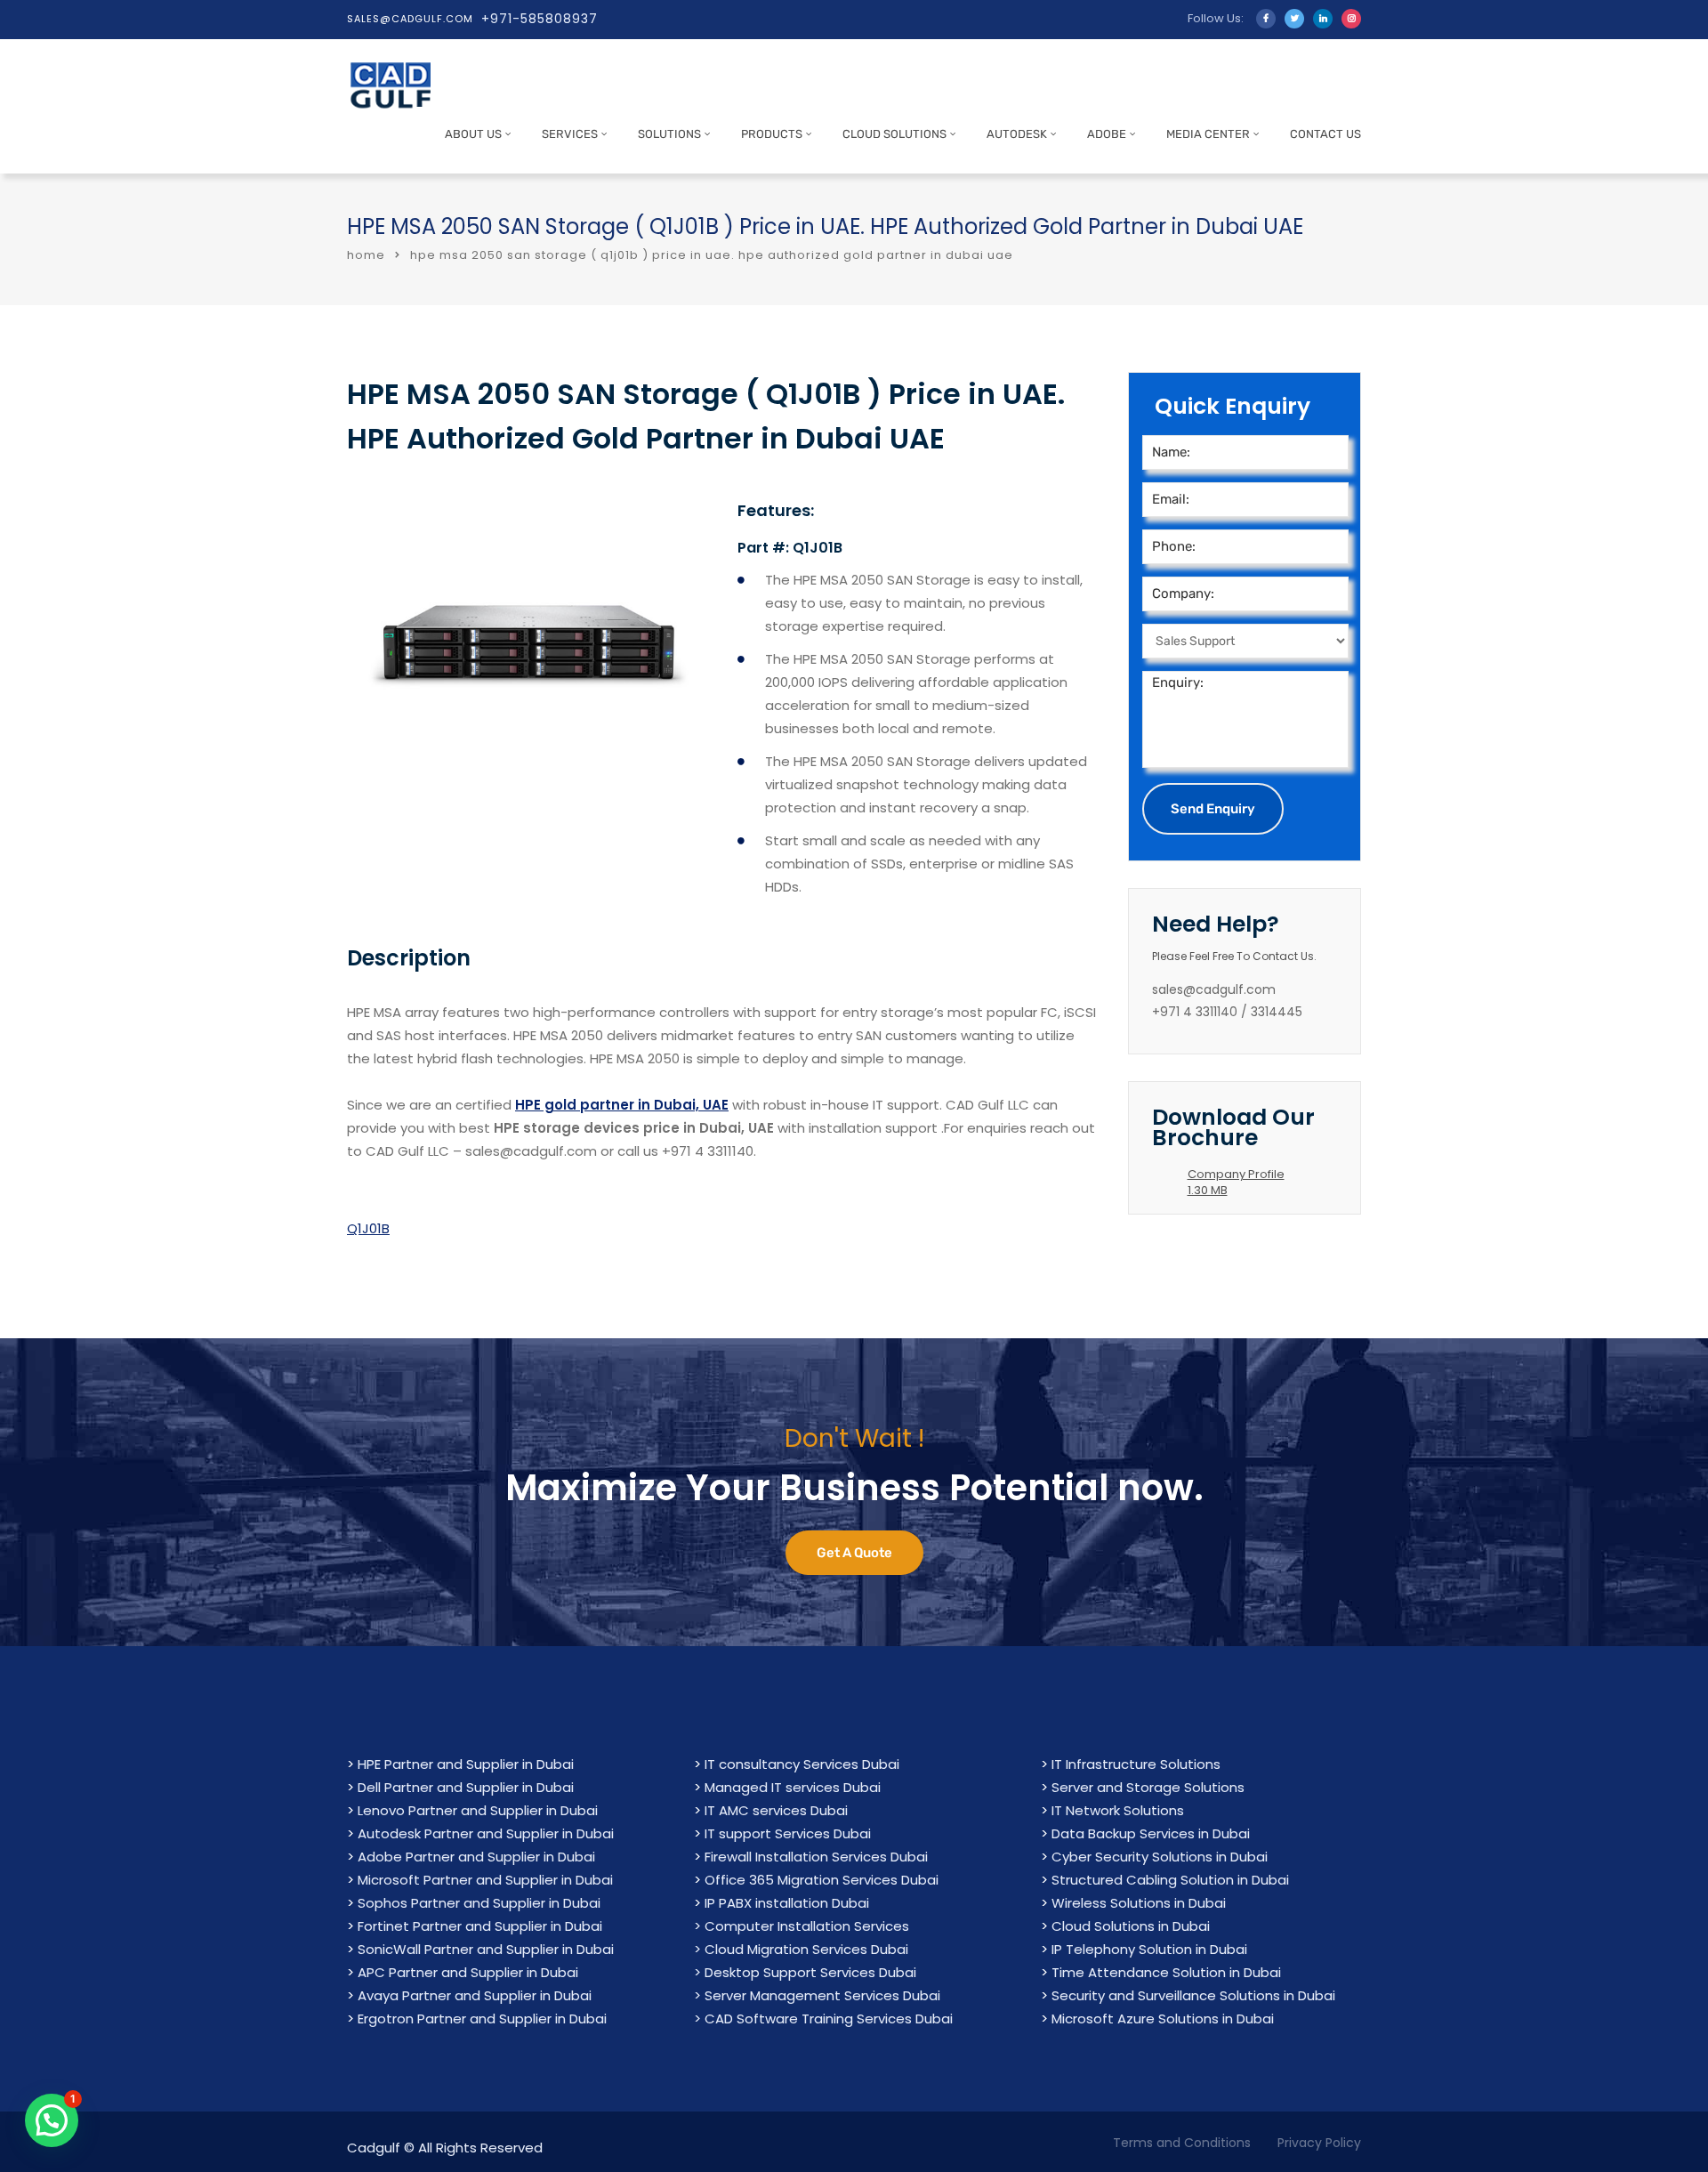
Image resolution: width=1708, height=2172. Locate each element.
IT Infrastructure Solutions (1136, 1764)
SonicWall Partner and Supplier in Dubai (486, 1949)
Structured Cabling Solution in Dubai (1170, 1880)
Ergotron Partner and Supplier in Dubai (482, 2019)
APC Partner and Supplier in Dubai (468, 1972)
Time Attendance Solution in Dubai (1166, 1972)
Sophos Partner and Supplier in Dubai (479, 1903)
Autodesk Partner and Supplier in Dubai (486, 1833)
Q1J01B (368, 1228)
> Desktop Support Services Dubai (805, 1972)
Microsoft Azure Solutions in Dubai (1163, 2019)
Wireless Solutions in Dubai (1139, 1903)
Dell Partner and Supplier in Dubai (466, 1787)
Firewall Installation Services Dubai (816, 1857)
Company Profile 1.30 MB (1236, 1182)
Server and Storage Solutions (1148, 1787)
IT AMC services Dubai (776, 1810)
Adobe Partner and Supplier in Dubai (476, 1857)
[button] (52, 2120)
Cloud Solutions (894, 134)
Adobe (1107, 134)
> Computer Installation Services (802, 1926)
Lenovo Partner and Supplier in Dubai (478, 1810)
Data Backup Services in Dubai (1151, 1833)
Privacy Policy (1319, 2143)
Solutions (669, 134)
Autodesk (1017, 134)
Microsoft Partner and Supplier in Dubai (485, 1880)
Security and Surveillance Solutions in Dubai (1193, 1995)
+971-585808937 (540, 19)
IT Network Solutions (1118, 1810)
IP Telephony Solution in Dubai (1149, 1949)
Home (366, 255)
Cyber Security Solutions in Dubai (1160, 1857)
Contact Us (1325, 134)
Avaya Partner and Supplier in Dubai (475, 1995)
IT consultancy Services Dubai (802, 1764)
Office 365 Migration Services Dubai (822, 1880)
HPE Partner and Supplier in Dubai (466, 1764)
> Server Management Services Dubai (817, 1995)
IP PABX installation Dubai (787, 1903)
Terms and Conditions (1182, 2143)
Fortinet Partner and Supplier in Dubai (480, 1926)
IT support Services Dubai (788, 1833)
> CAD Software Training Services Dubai (823, 2019)
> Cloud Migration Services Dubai (801, 1949)
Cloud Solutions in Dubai (1131, 1926)
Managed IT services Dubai (793, 1787)
